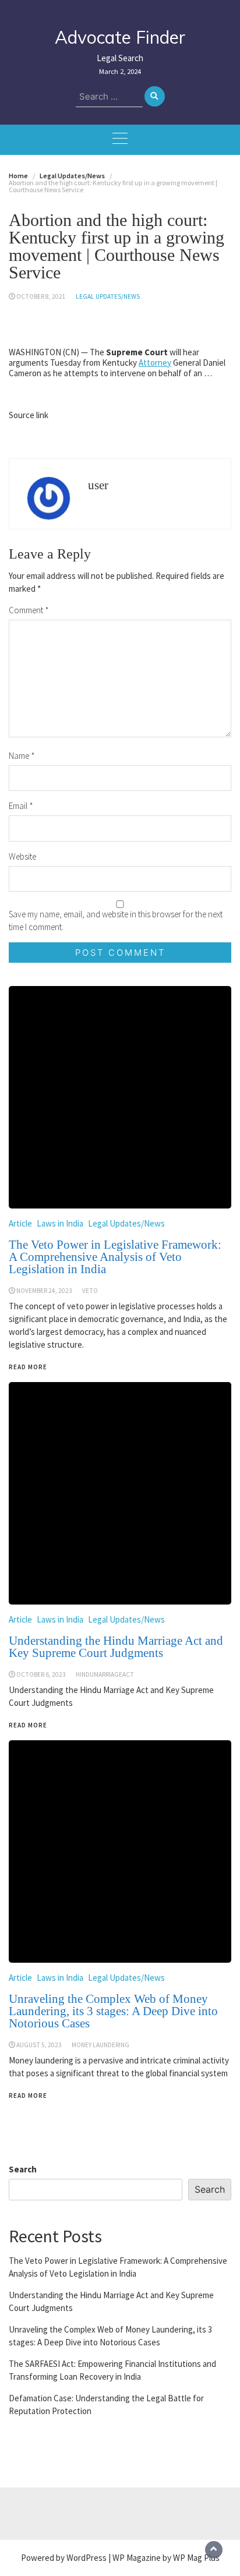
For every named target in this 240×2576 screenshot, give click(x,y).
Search (23, 2169)
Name (22, 756)
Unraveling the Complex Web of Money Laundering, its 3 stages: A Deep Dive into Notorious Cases (113, 2011)
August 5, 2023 (39, 2045)
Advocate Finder (120, 37)
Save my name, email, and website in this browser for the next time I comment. (116, 920)
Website (22, 856)
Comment (29, 610)
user (98, 485)
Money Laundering (100, 2045)
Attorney (155, 363)
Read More (28, 2096)
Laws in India (60, 1978)
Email (21, 806)
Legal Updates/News (108, 296)
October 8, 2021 (41, 296)
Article (20, 1978)
